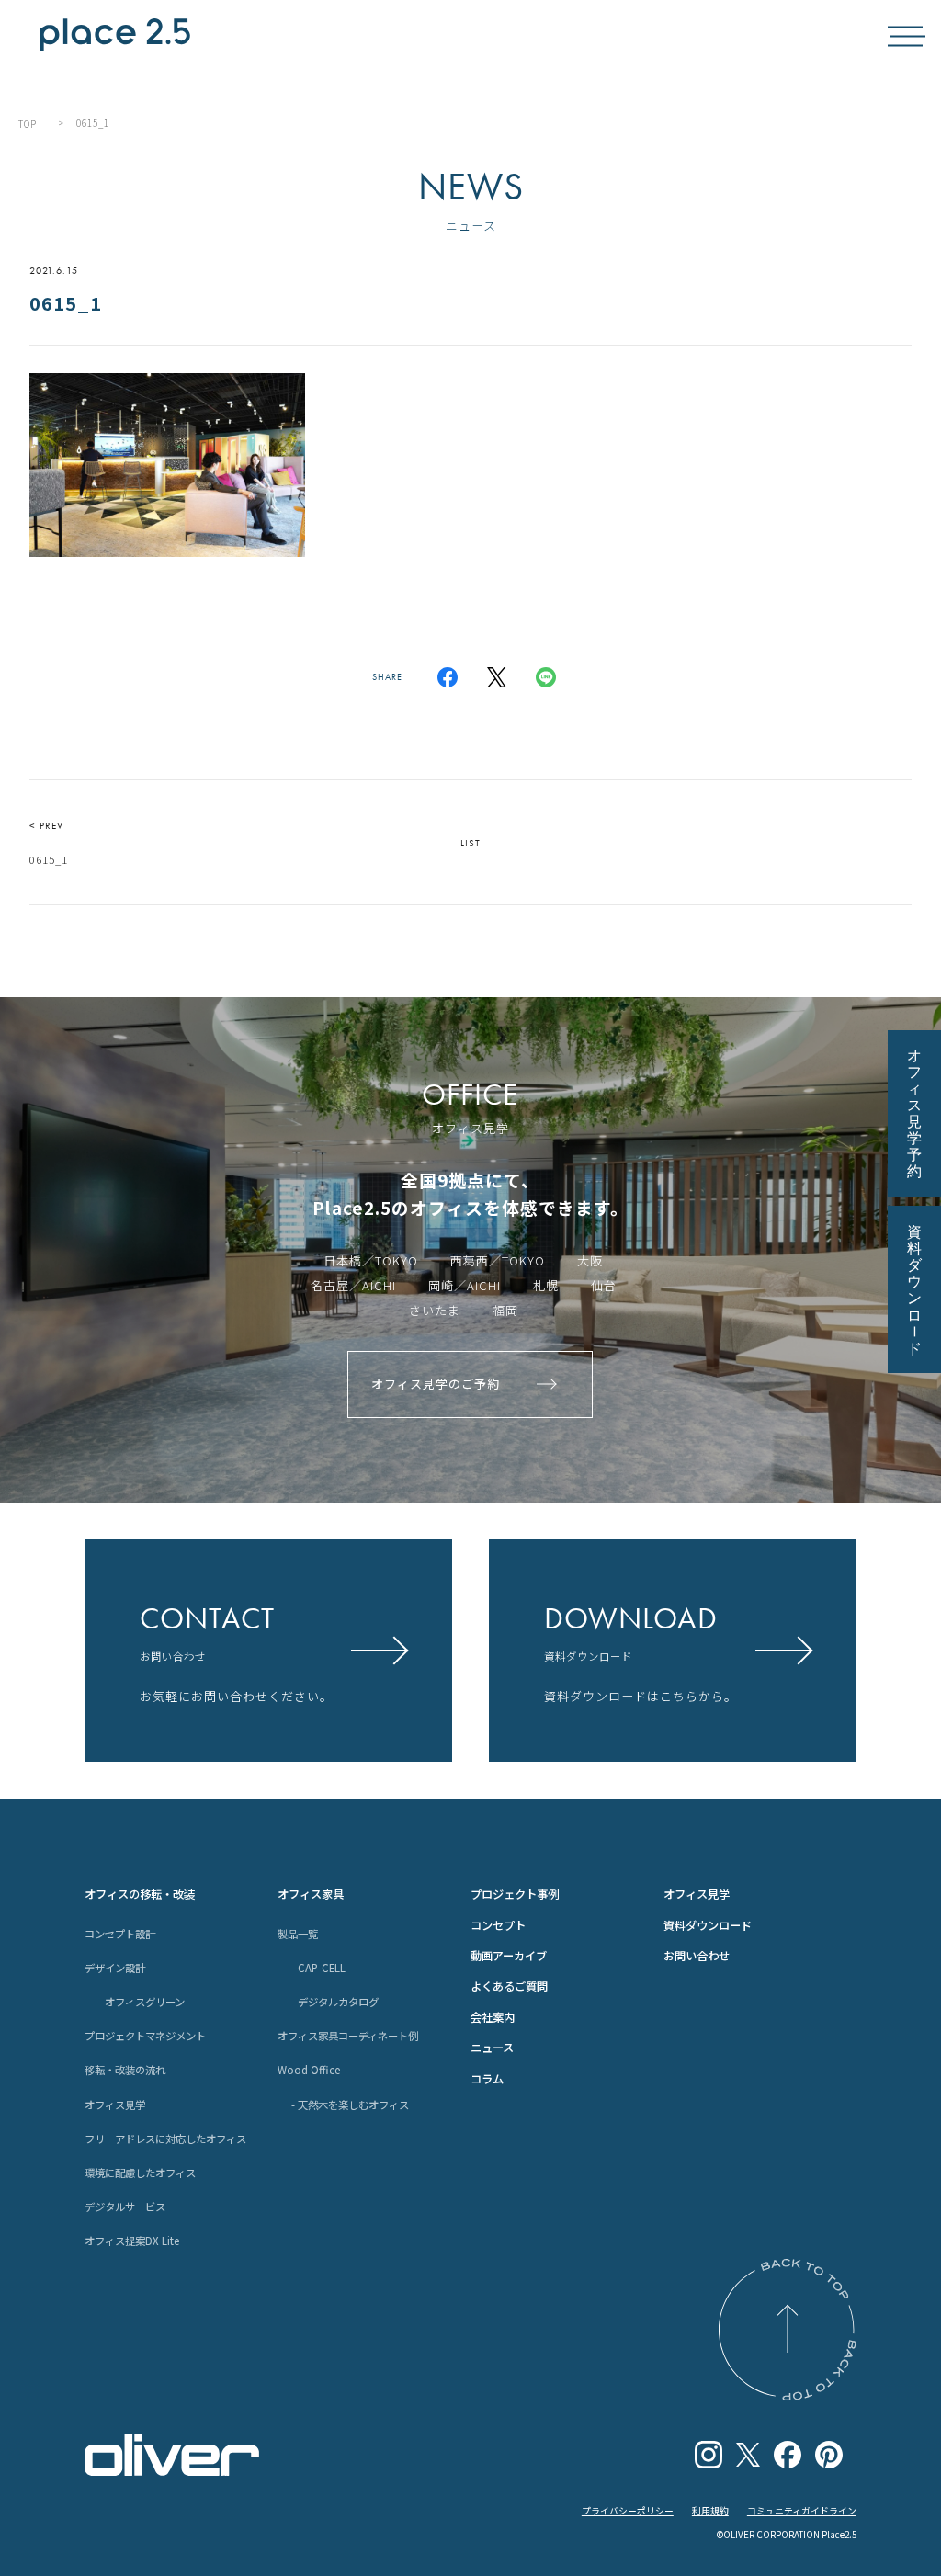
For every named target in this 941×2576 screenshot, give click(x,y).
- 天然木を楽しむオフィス (350, 2105)
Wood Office (309, 2070)
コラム (487, 2079)
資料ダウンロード (708, 1925)
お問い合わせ (697, 1956)
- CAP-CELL (318, 1968)
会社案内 (493, 2017)
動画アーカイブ (509, 1956)
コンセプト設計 (120, 1934)
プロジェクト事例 (515, 1894)
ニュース (492, 2048)
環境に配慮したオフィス (140, 2173)
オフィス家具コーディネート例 (348, 2036)
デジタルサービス (125, 2207)
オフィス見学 (115, 2105)
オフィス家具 (311, 1894)
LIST (470, 843)
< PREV (49, 843)
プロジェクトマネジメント (145, 2036)
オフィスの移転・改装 (140, 1894)
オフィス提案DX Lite (132, 2241)
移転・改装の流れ (125, 2070)
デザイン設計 (115, 1968)
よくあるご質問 (509, 1986)
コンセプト (498, 1925)
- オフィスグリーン (142, 2002)
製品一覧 (298, 1934)
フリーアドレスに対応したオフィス (165, 2139)
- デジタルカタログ (335, 2002)
